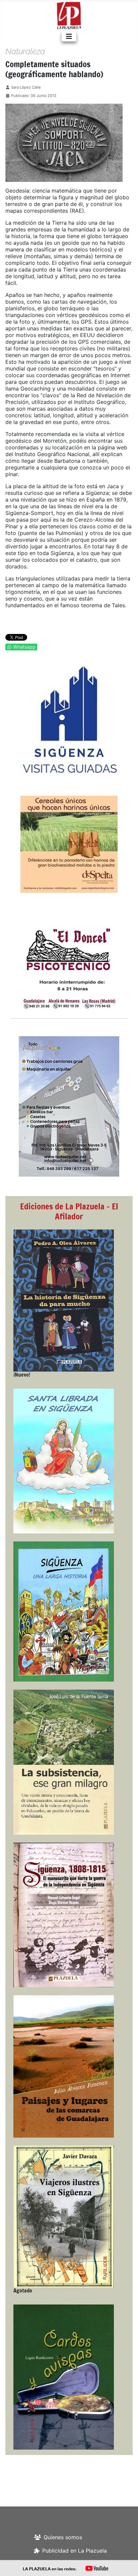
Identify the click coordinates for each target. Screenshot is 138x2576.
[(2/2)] (69, 720)
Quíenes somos (63, 2537)
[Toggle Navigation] (69, 36)
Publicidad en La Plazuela (75, 2551)
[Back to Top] (126, 2564)
